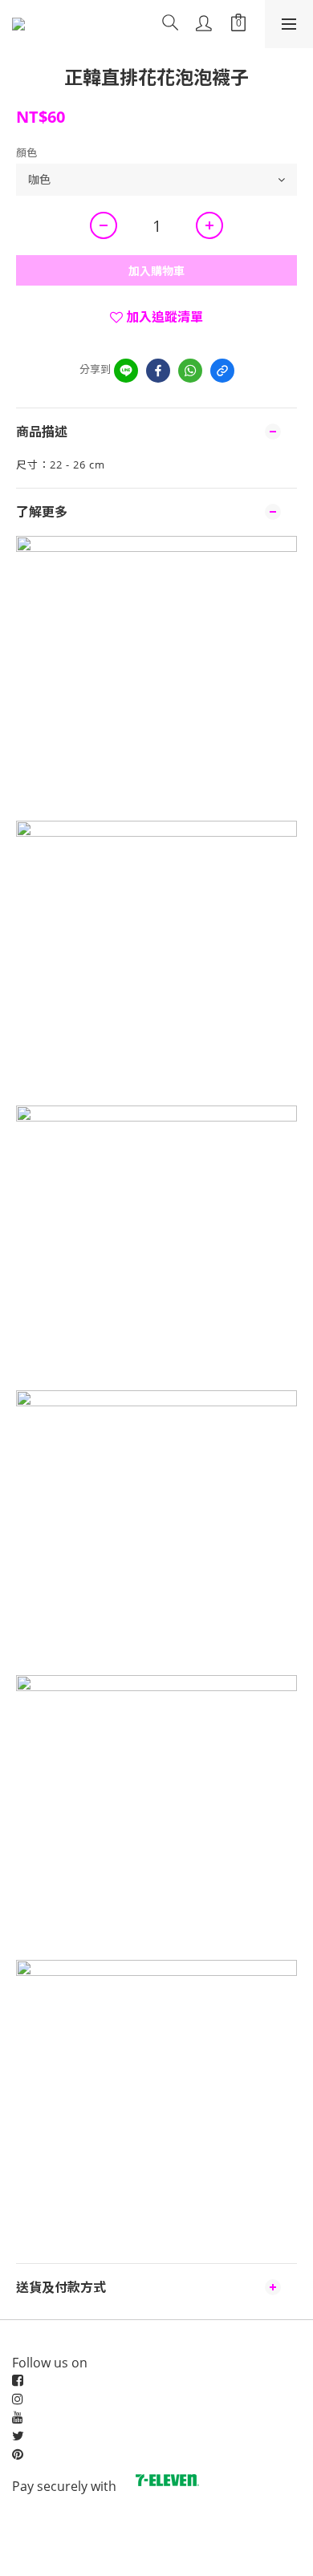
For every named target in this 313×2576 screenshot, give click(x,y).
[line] (126, 371)
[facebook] (158, 371)
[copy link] (222, 371)
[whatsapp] (190, 371)
